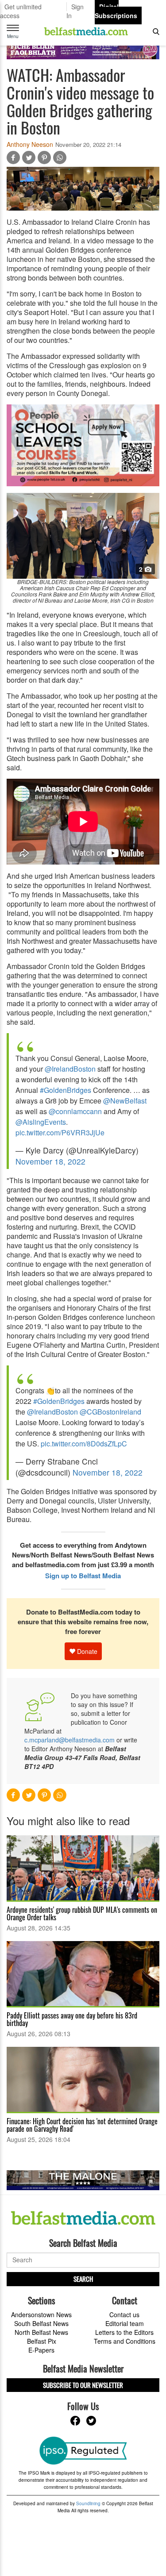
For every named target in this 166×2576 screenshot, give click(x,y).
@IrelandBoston (70, 1069)
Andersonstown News (41, 2315)
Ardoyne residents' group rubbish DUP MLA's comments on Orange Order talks (82, 1913)
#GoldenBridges (66, 1090)
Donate (86, 1651)
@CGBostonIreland (110, 1412)
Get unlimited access (21, 11)
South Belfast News (41, 2323)
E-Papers (41, 2350)
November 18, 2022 (50, 1161)
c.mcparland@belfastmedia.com (69, 1740)
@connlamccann (75, 1111)
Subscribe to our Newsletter (83, 2385)
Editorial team (125, 2323)
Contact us (124, 2315)
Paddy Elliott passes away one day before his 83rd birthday (72, 2019)
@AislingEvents (41, 1122)
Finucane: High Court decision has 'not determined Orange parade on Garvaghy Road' (82, 2125)
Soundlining (88, 2503)
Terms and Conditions (125, 2341)
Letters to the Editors (124, 2332)
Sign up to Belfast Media (83, 1576)
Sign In (75, 11)
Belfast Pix (42, 2341)
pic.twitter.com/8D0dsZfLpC (84, 1444)
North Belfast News (41, 2332)
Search (83, 2279)
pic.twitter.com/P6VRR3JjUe (60, 1132)
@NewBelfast (125, 1101)
